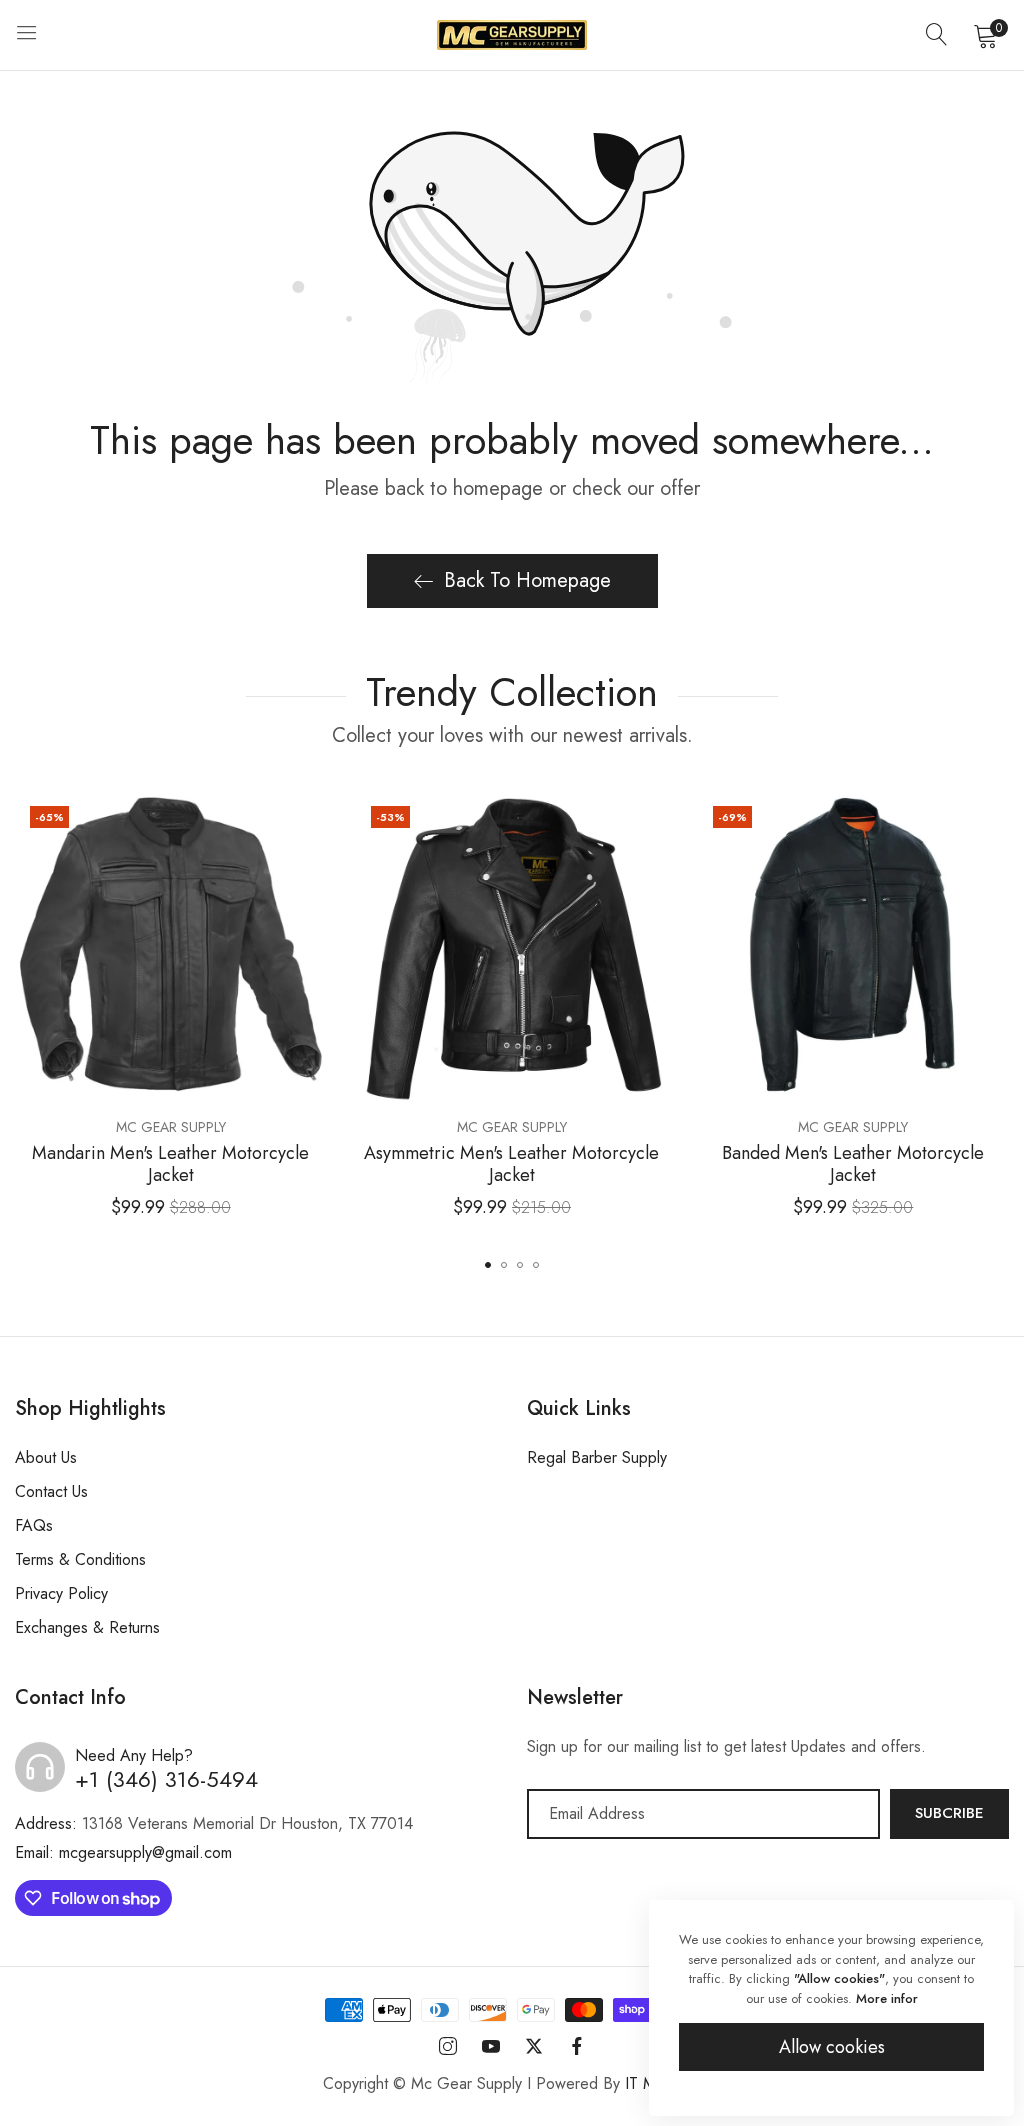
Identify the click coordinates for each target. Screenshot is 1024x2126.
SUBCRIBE (949, 1813)
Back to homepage (527, 580)
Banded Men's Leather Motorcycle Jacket (853, 1164)
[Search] (937, 35)
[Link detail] (448, 2047)
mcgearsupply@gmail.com (123, 1852)
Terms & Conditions (80, 1559)
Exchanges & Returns (87, 1627)
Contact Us (51, 1491)
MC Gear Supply (171, 1127)
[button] (307, 820)
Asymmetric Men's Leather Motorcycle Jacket (511, 1164)
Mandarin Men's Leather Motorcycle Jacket (170, 1164)
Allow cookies (832, 2047)
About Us (46, 1457)
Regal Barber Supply (597, 1457)
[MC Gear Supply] (512, 34)
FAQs (34, 1525)
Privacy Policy (61, 1593)
